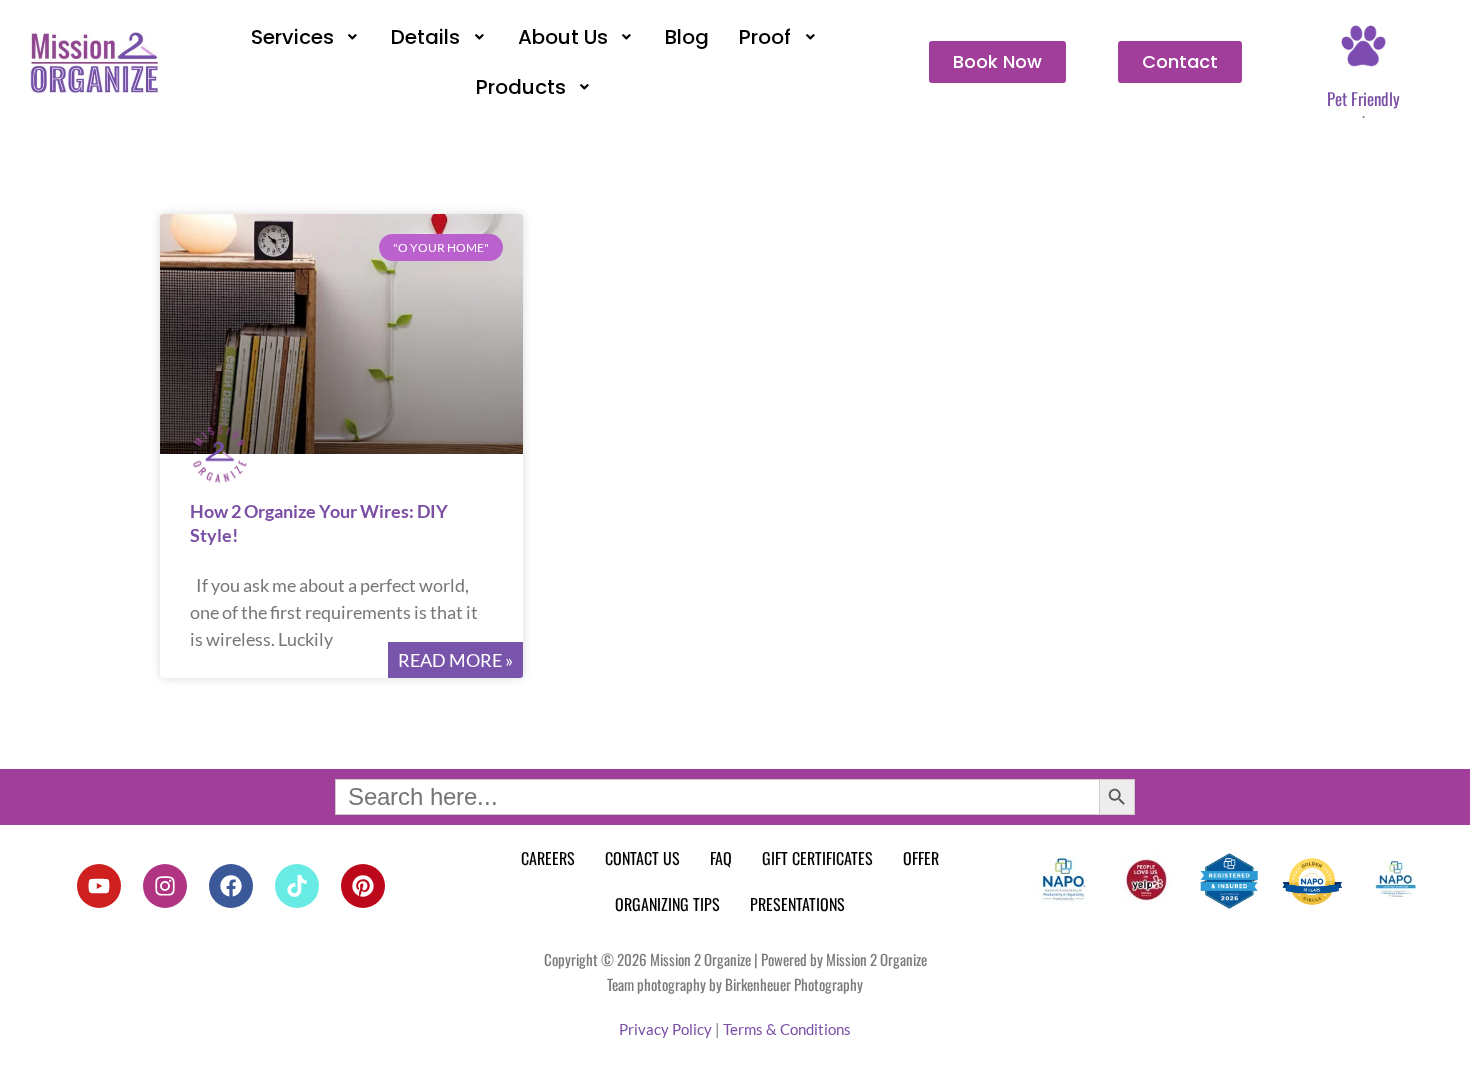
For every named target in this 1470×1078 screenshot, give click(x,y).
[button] (306, 37)
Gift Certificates (817, 858)
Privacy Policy (665, 1029)
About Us (563, 37)
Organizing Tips (667, 904)
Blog (687, 37)
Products (521, 87)
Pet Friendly (1363, 98)
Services (292, 37)
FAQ (721, 858)
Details (425, 37)
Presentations (797, 904)
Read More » (455, 660)
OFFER (921, 858)
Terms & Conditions (787, 1029)
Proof (765, 37)
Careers (548, 858)
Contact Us (642, 858)
